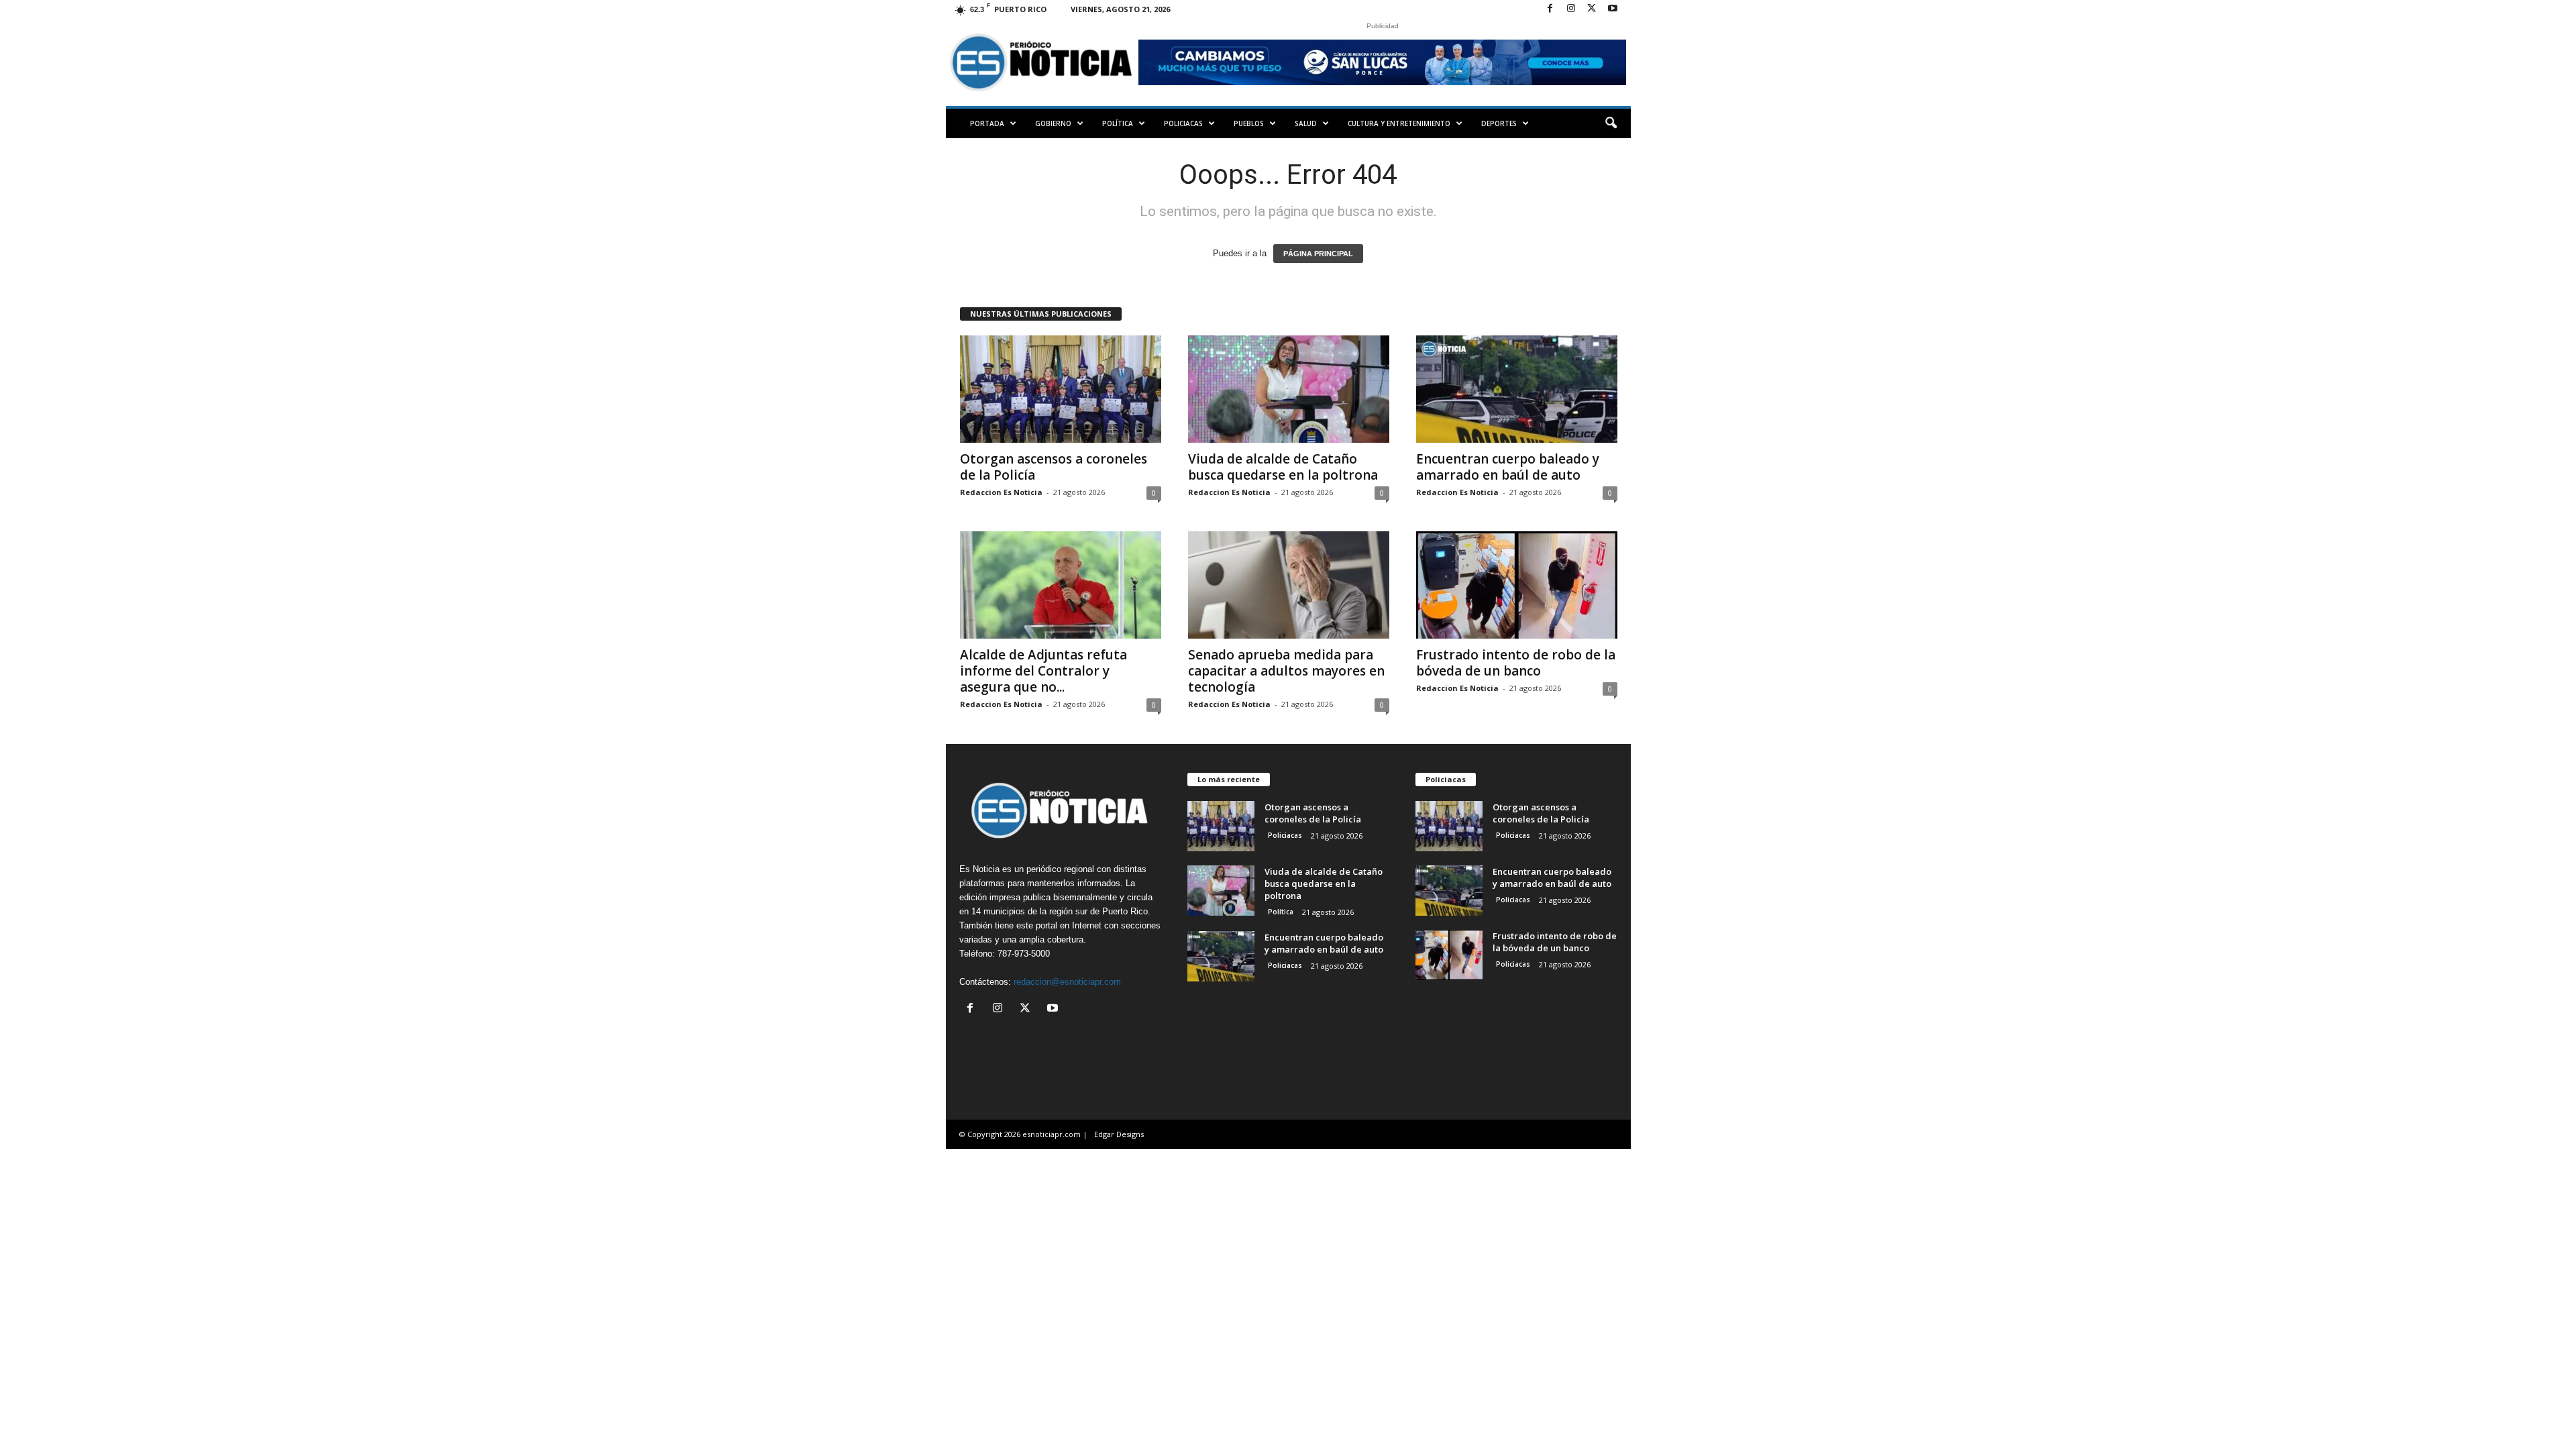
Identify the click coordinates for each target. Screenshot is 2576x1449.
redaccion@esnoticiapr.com (1067, 982)
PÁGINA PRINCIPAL (1318, 254)
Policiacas (1183, 123)
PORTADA (987, 123)
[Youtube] (1613, 9)
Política (1118, 123)
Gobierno (1053, 123)
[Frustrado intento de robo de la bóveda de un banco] (1517, 585)
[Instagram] (1571, 9)
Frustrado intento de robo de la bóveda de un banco (1516, 663)
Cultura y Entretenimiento (1399, 123)
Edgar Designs (1119, 1134)
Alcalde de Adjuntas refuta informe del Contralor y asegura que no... (1043, 671)
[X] (1592, 9)
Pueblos (1249, 123)
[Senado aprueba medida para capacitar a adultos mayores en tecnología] (1289, 585)
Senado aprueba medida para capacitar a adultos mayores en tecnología (1286, 671)
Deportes (1499, 123)
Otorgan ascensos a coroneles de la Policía (1054, 467)
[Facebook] (1550, 9)
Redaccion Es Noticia (1001, 492)
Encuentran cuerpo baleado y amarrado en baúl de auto (1508, 467)
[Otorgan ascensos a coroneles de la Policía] (1061, 389)
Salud (1306, 123)
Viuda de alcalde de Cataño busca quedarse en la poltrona (1283, 467)
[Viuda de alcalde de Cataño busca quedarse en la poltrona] (1289, 389)
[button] (1611, 123)
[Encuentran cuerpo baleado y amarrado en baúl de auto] (1517, 389)
